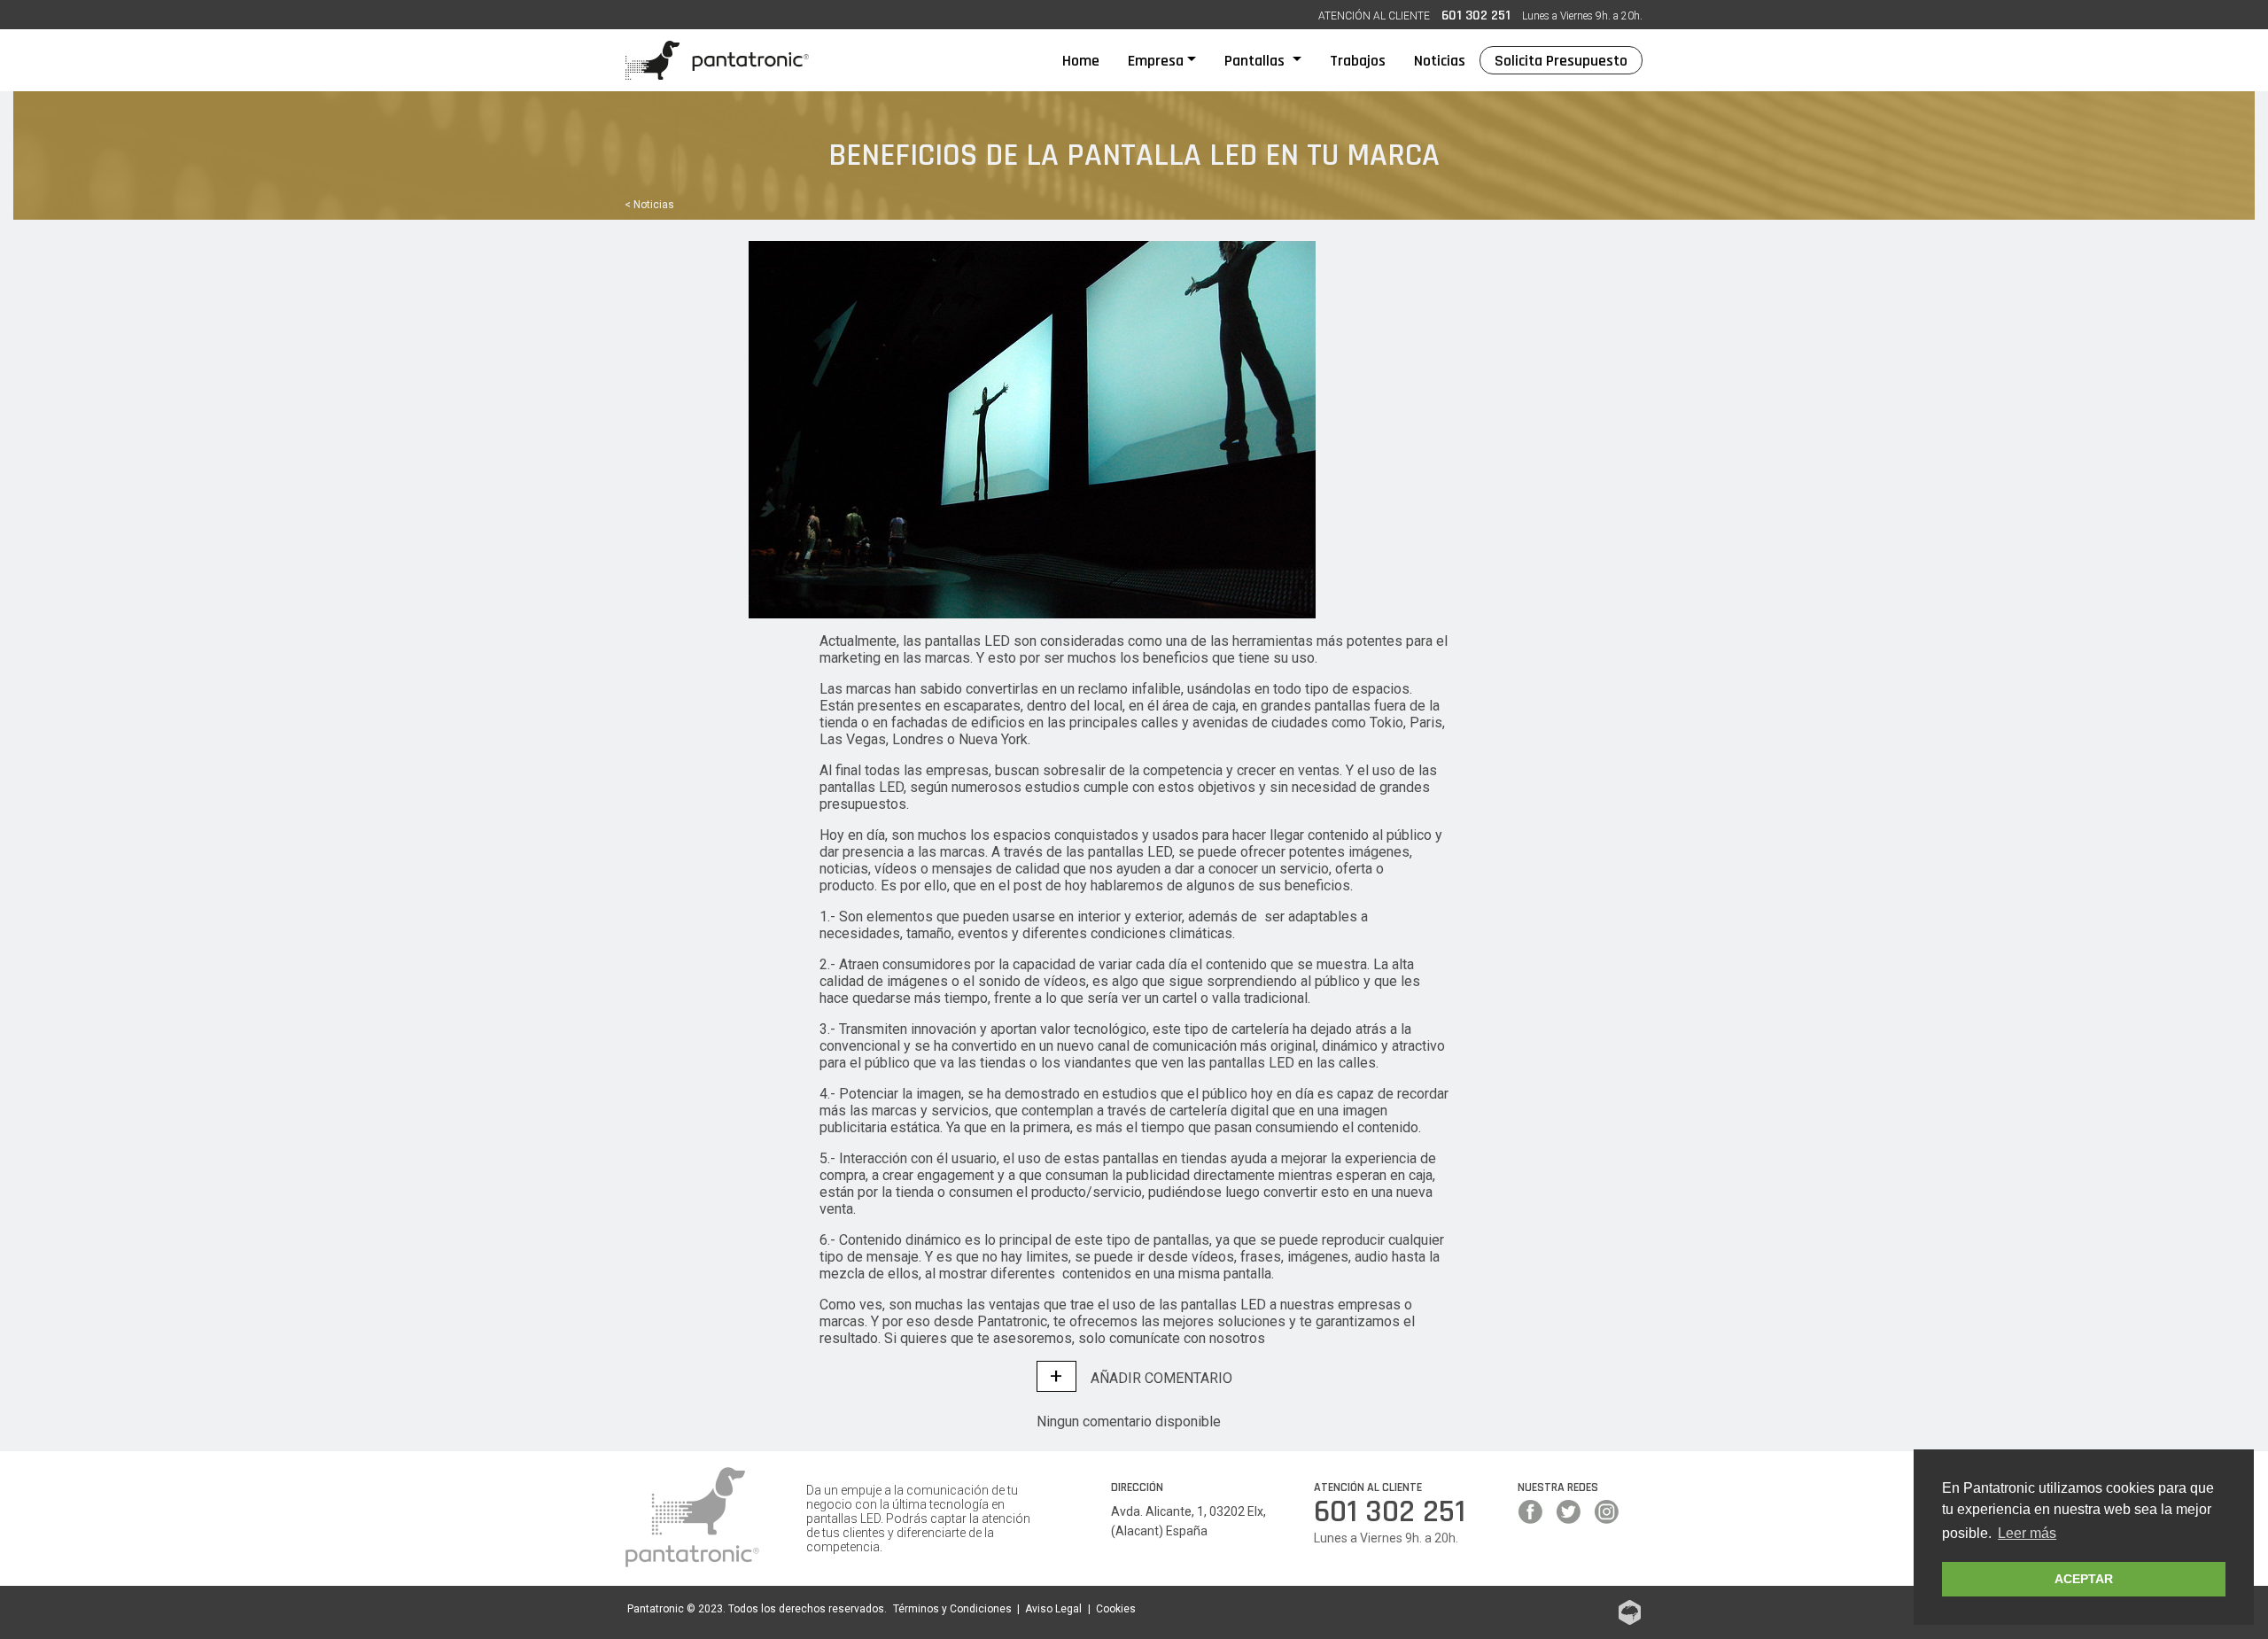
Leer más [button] (2027, 1533)
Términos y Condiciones (952, 1609)
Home (1088, 60)
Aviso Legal (1053, 1609)
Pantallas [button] (1256, 61)
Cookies (1116, 1609)
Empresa (1156, 61)
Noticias (1440, 61)
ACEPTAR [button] (2084, 1579)
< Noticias (649, 205)
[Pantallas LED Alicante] (717, 60)
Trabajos (1358, 61)
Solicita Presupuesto (1561, 61)
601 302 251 (1476, 16)
